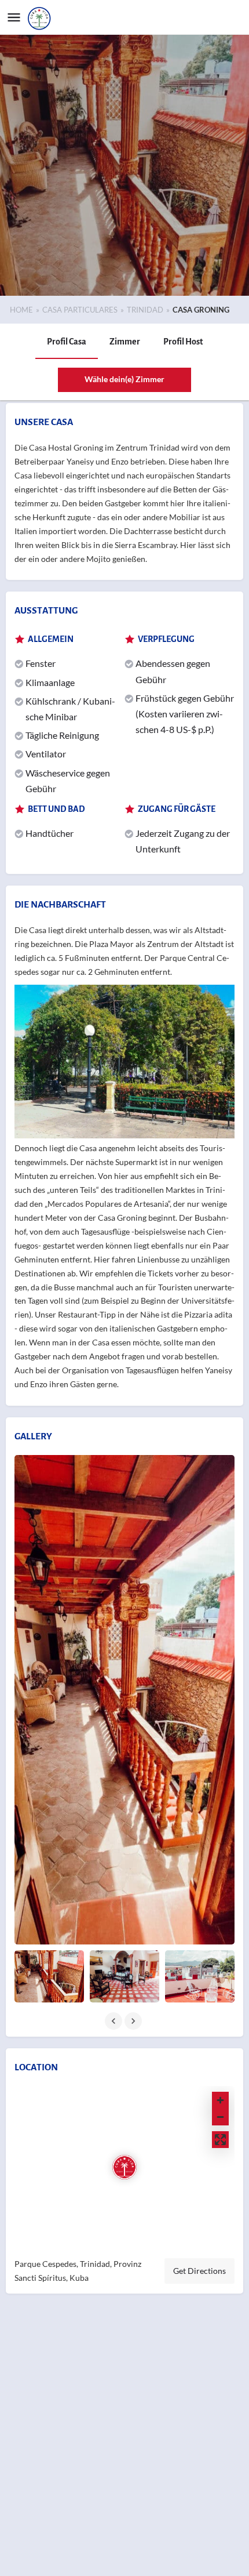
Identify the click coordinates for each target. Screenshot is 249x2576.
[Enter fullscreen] (220, 2140)
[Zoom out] (220, 2117)
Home (21, 310)
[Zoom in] (220, 2100)
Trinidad (145, 310)
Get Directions (199, 2271)
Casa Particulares (80, 310)
